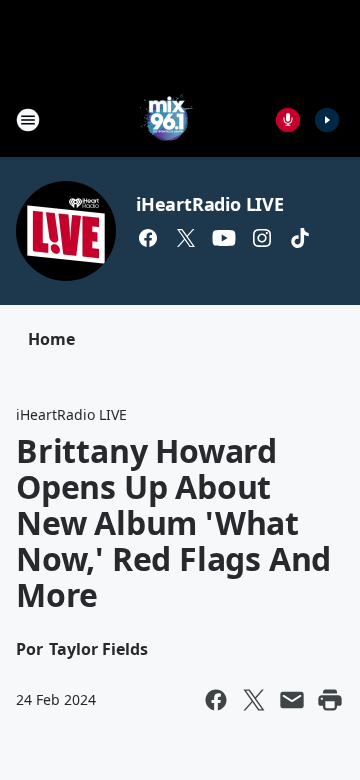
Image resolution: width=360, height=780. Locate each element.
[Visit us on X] (186, 238)
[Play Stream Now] (327, 120)
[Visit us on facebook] (148, 238)
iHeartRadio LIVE (210, 204)
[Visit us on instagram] (262, 238)
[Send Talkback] (288, 120)
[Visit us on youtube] (224, 238)
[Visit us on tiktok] (300, 238)
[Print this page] (330, 700)
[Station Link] (166, 119)
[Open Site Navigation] (28, 120)
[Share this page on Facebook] (216, 700)
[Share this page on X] (254, 700)
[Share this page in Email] (292, 700)
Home (51, 339)
